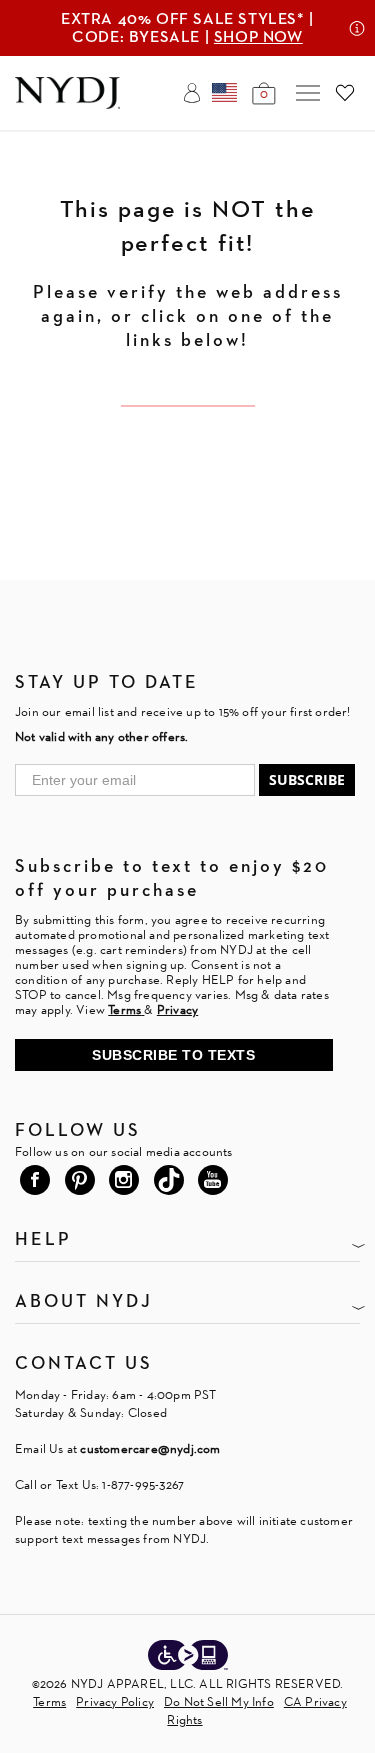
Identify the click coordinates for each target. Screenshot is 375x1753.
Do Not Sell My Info (219, 1701)
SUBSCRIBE (307, 779)
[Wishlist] (345, 93)
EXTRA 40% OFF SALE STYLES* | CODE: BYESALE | (187, 27)
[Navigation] (308, 93)
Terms (49, 1701)
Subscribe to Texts (173, 1055)
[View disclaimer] (357, 28)
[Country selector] (224, 93)
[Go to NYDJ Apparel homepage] (67, 103)
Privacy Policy (115, 1701)
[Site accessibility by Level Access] (188, 1657)
